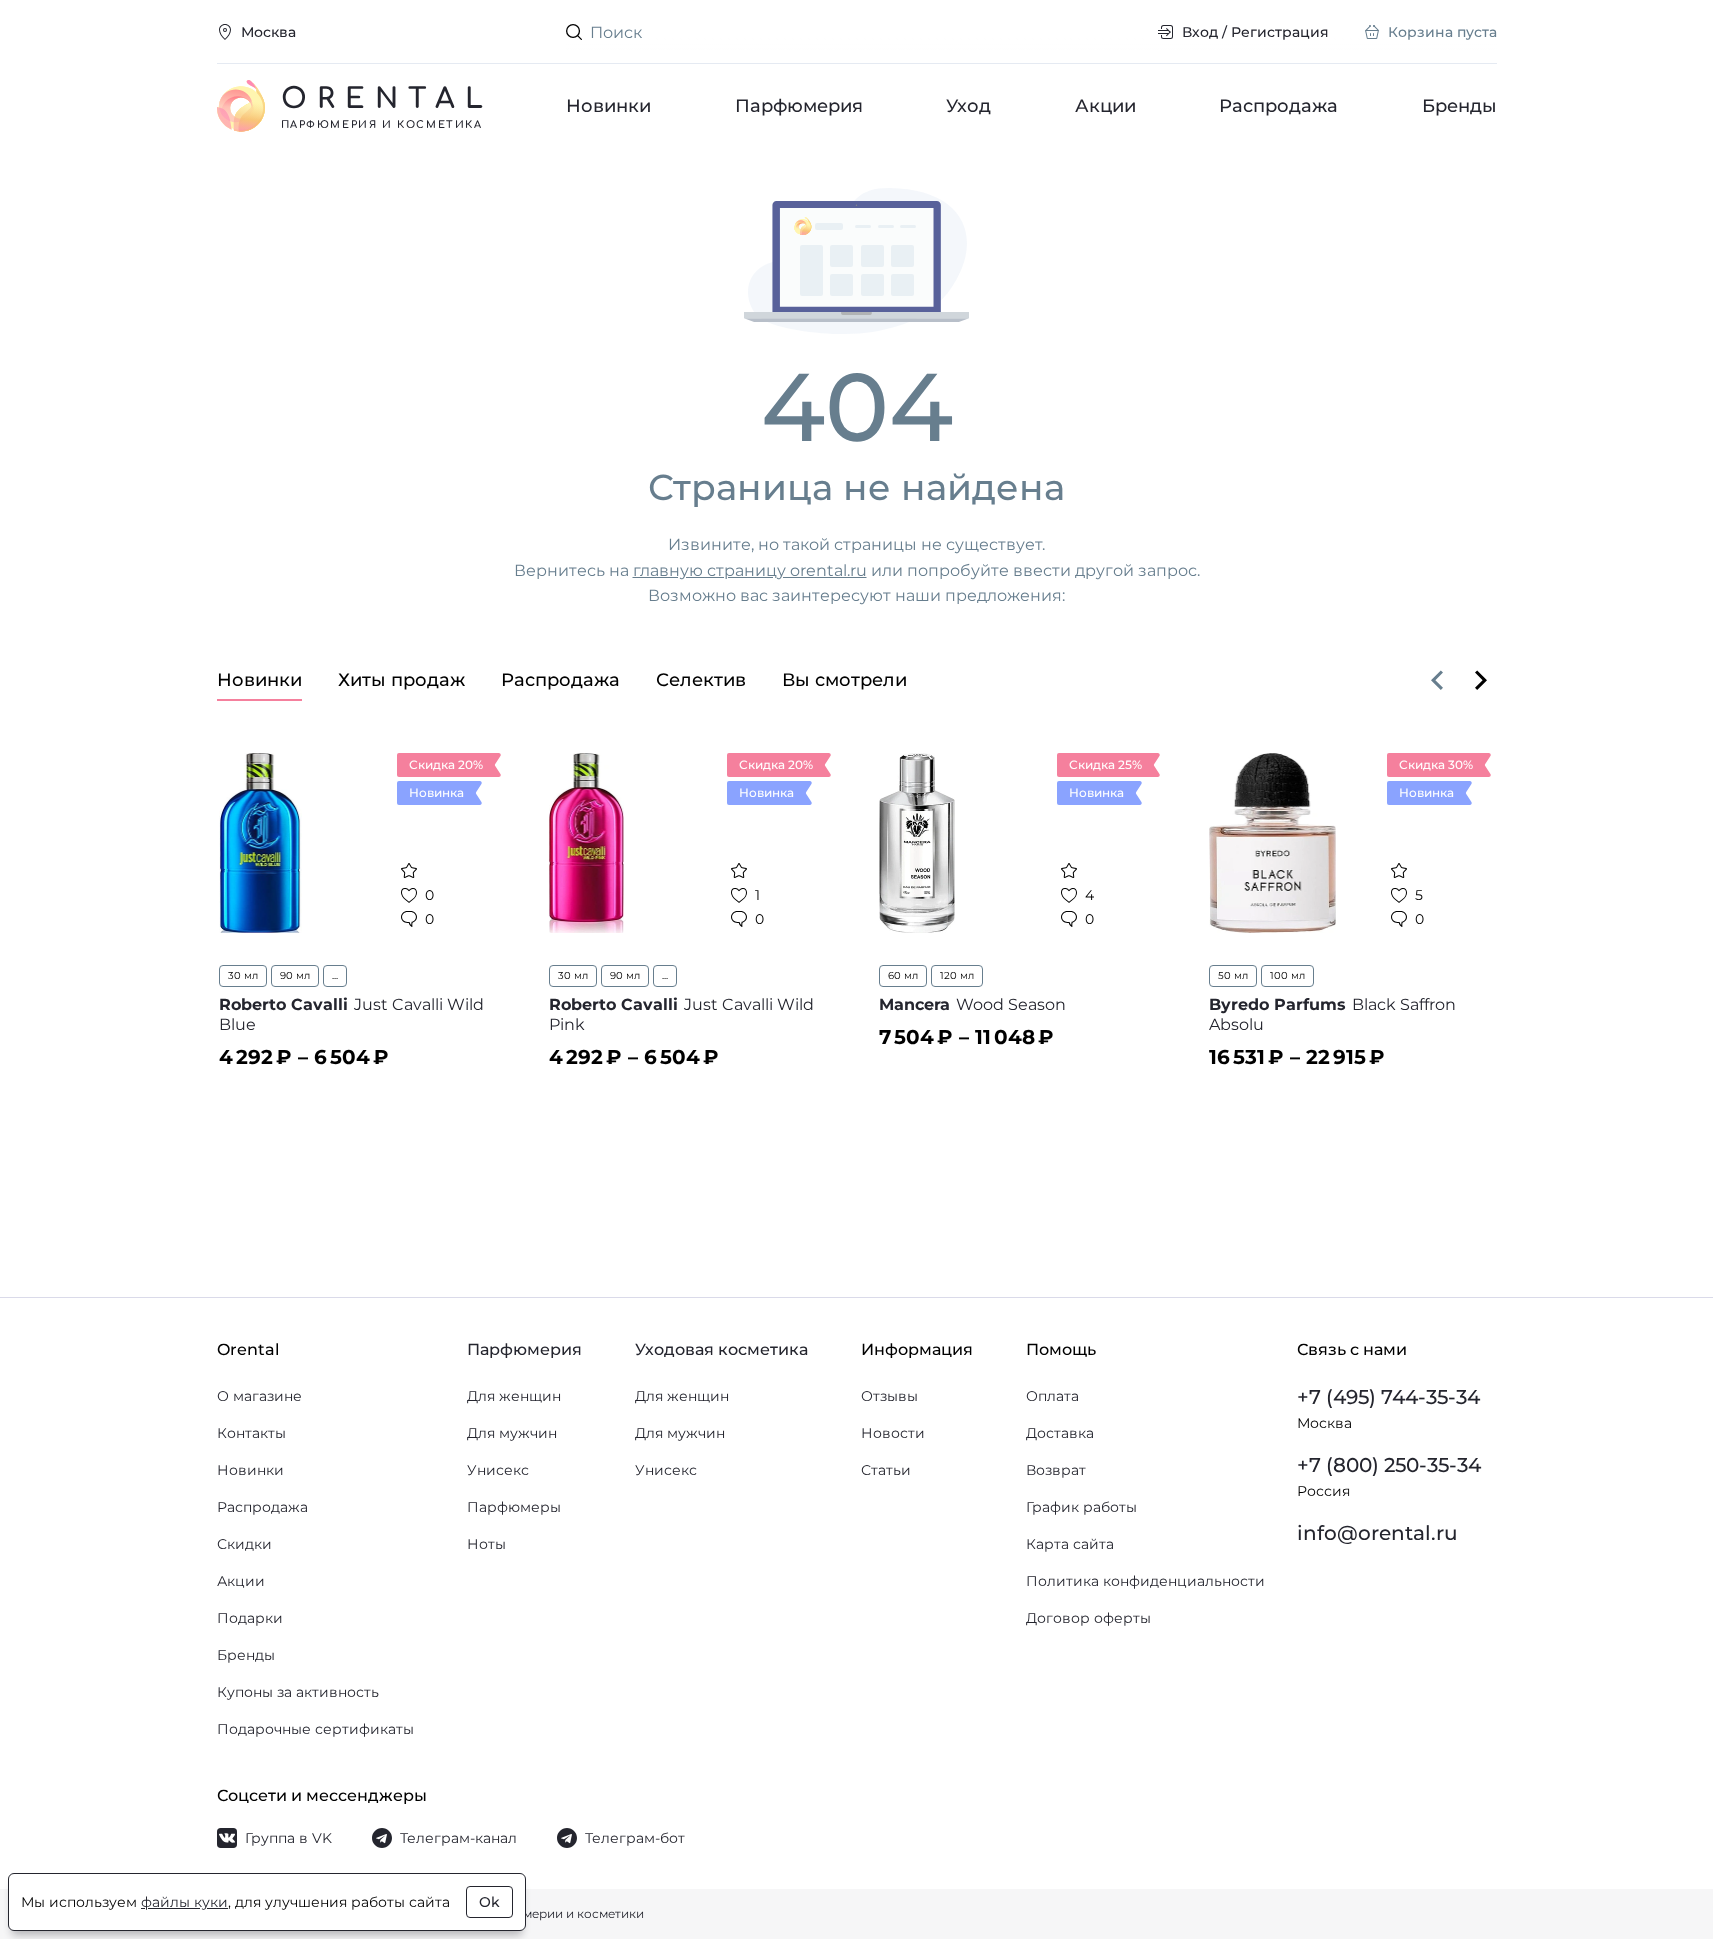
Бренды (1459, 106)
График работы (1081, 1507)
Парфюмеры (514, 1507)
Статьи (886, 1470)
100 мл (1287, 975)
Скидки (244, 1544)
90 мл (295, 975)
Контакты (251, 1433)
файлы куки (184, 1902)
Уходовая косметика (721, 1349)
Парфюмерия (798, 106)
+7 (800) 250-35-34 (1389, 1465)
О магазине (259, 1396)
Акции (1104, 106)
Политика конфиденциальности (1145, 1581)
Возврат (1056, 1470)
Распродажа (1278, 106)
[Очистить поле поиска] (1126, 32)
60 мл (903, 975)
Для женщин (514, 1396)
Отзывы (889, 1396)
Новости (893, 1433)
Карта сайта (1070, 1544)
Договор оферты (1088, 1618)
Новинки (608, 106)
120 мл (957, 975)
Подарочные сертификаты (315, 1729)
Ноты (486, 1544)
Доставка (1060, 1433)
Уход (968, 106)
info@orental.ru (1377, 1533)
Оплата (1052, 1396)
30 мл (243, 975)
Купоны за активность (298, 1692)
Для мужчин (512, 1433)
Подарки (250, 1618)
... (335, 975)
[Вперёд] (1481, 680)
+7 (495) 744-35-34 (1388, 1397)
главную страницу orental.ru (750, 570)
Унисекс (498, 1470)
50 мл (1233, 975)
